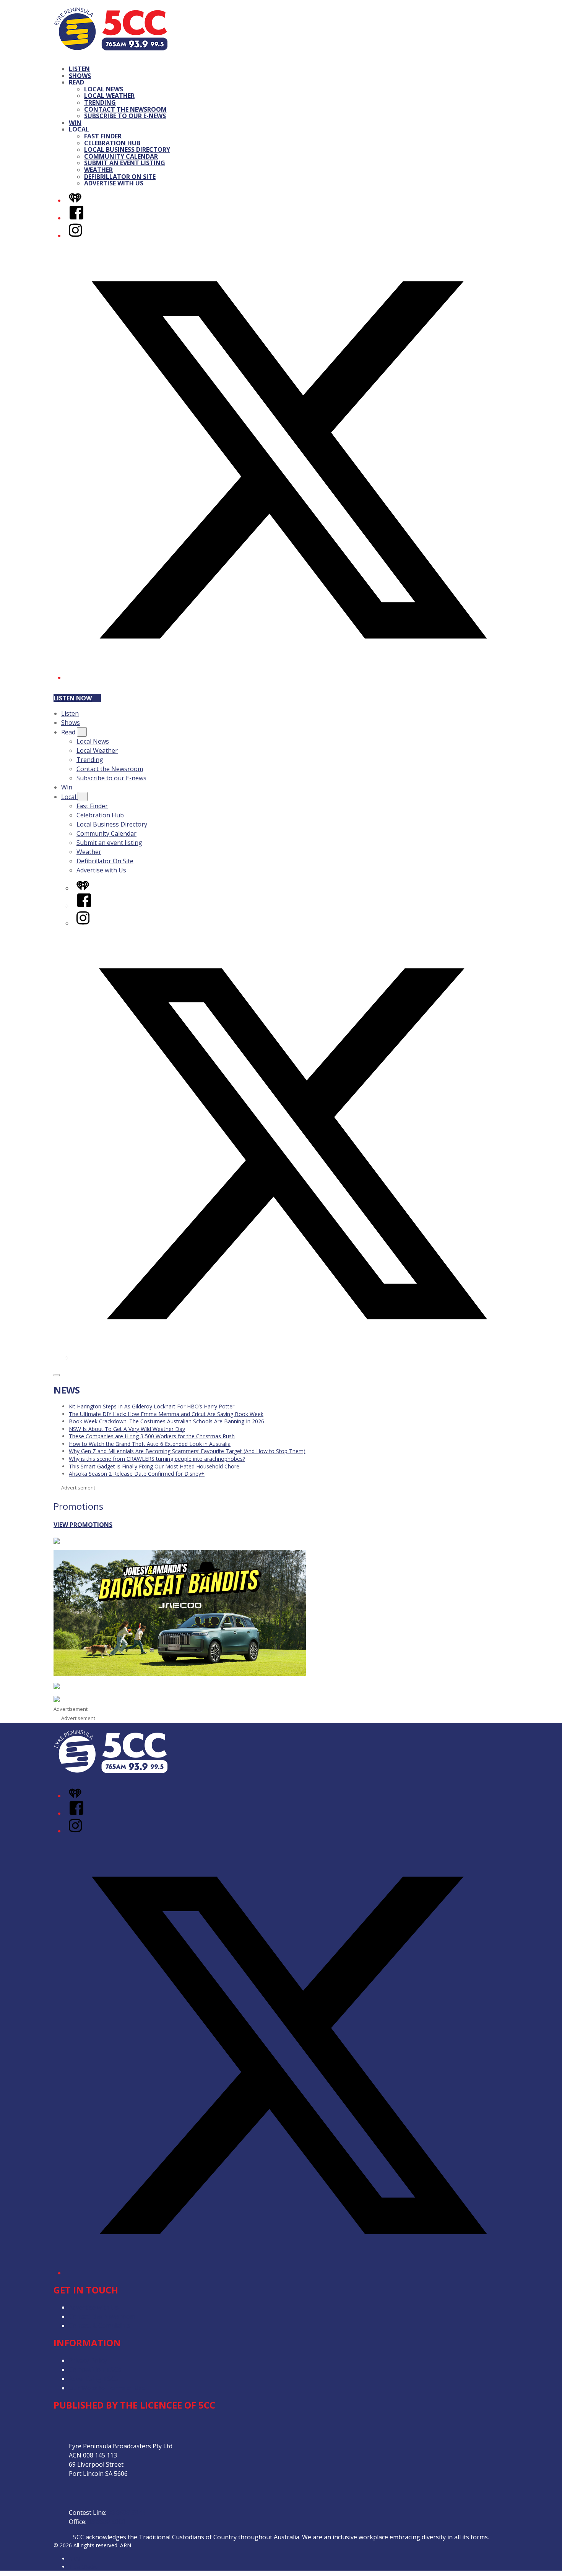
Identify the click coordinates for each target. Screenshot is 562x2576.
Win (75, 123)
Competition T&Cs (95, 2370)
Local (79, 129)
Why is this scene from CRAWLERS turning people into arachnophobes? (157, 1459)
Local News (104, 89)
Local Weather (109, 96)
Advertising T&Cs (93, 2379)
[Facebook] (76, 218)
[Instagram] (75, 236)
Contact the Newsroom (125, 109)
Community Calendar (121, 156)
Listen (79, 69)
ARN (74, 2559)
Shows (80, 76)
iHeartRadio (83, 2567)
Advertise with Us (114, 183)
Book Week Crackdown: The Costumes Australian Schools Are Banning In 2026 (166, 1421)
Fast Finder (103, 136)
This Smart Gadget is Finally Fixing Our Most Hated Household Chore (154, 1466)
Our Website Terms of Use (107, 2388)
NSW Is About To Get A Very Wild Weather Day (127, 1429)
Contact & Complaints (100, 2326)
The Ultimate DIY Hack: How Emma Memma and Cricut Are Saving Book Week (166, 1414)
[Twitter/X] (289, 677)
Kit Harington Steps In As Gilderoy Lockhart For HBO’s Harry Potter (152, 1406)
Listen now (73, 698)
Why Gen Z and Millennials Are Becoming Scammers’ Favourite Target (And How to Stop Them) (187, 1451)
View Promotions (83, 1525)
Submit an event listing (125, 163)
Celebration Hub (112, 143)
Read (76, 82)
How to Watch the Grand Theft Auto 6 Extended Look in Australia (150, 1444)
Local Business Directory (127, 149)
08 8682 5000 (107, 2522)
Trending (100, 102)
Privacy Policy (88, 2360)
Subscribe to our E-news (125, 116)
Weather (98, 170)
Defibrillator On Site (120, 177)
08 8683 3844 (127, 2513)
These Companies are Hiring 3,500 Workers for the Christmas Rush (152, 1436)
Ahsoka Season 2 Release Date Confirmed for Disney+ (137, 1474)
